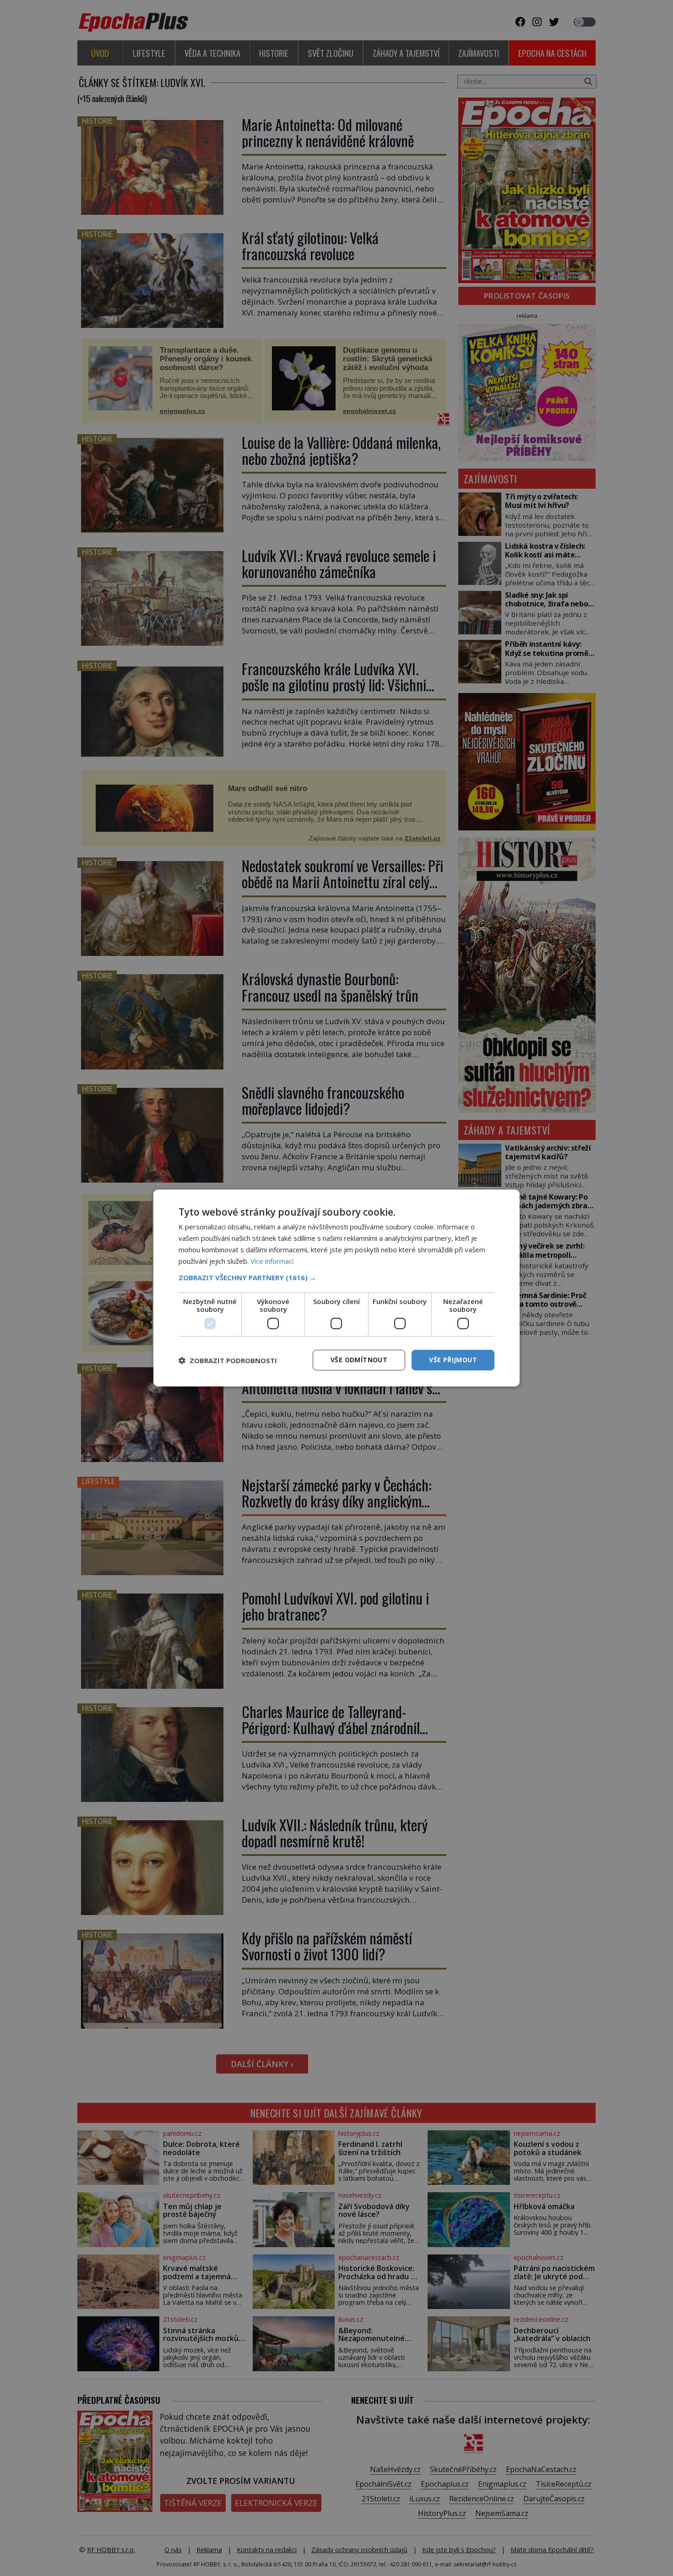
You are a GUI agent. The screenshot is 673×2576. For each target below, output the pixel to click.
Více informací (272, 1261)
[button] (336, 1277)
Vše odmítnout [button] (359, 1360)
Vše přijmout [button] (453, 1360)
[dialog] (336, 1288)
